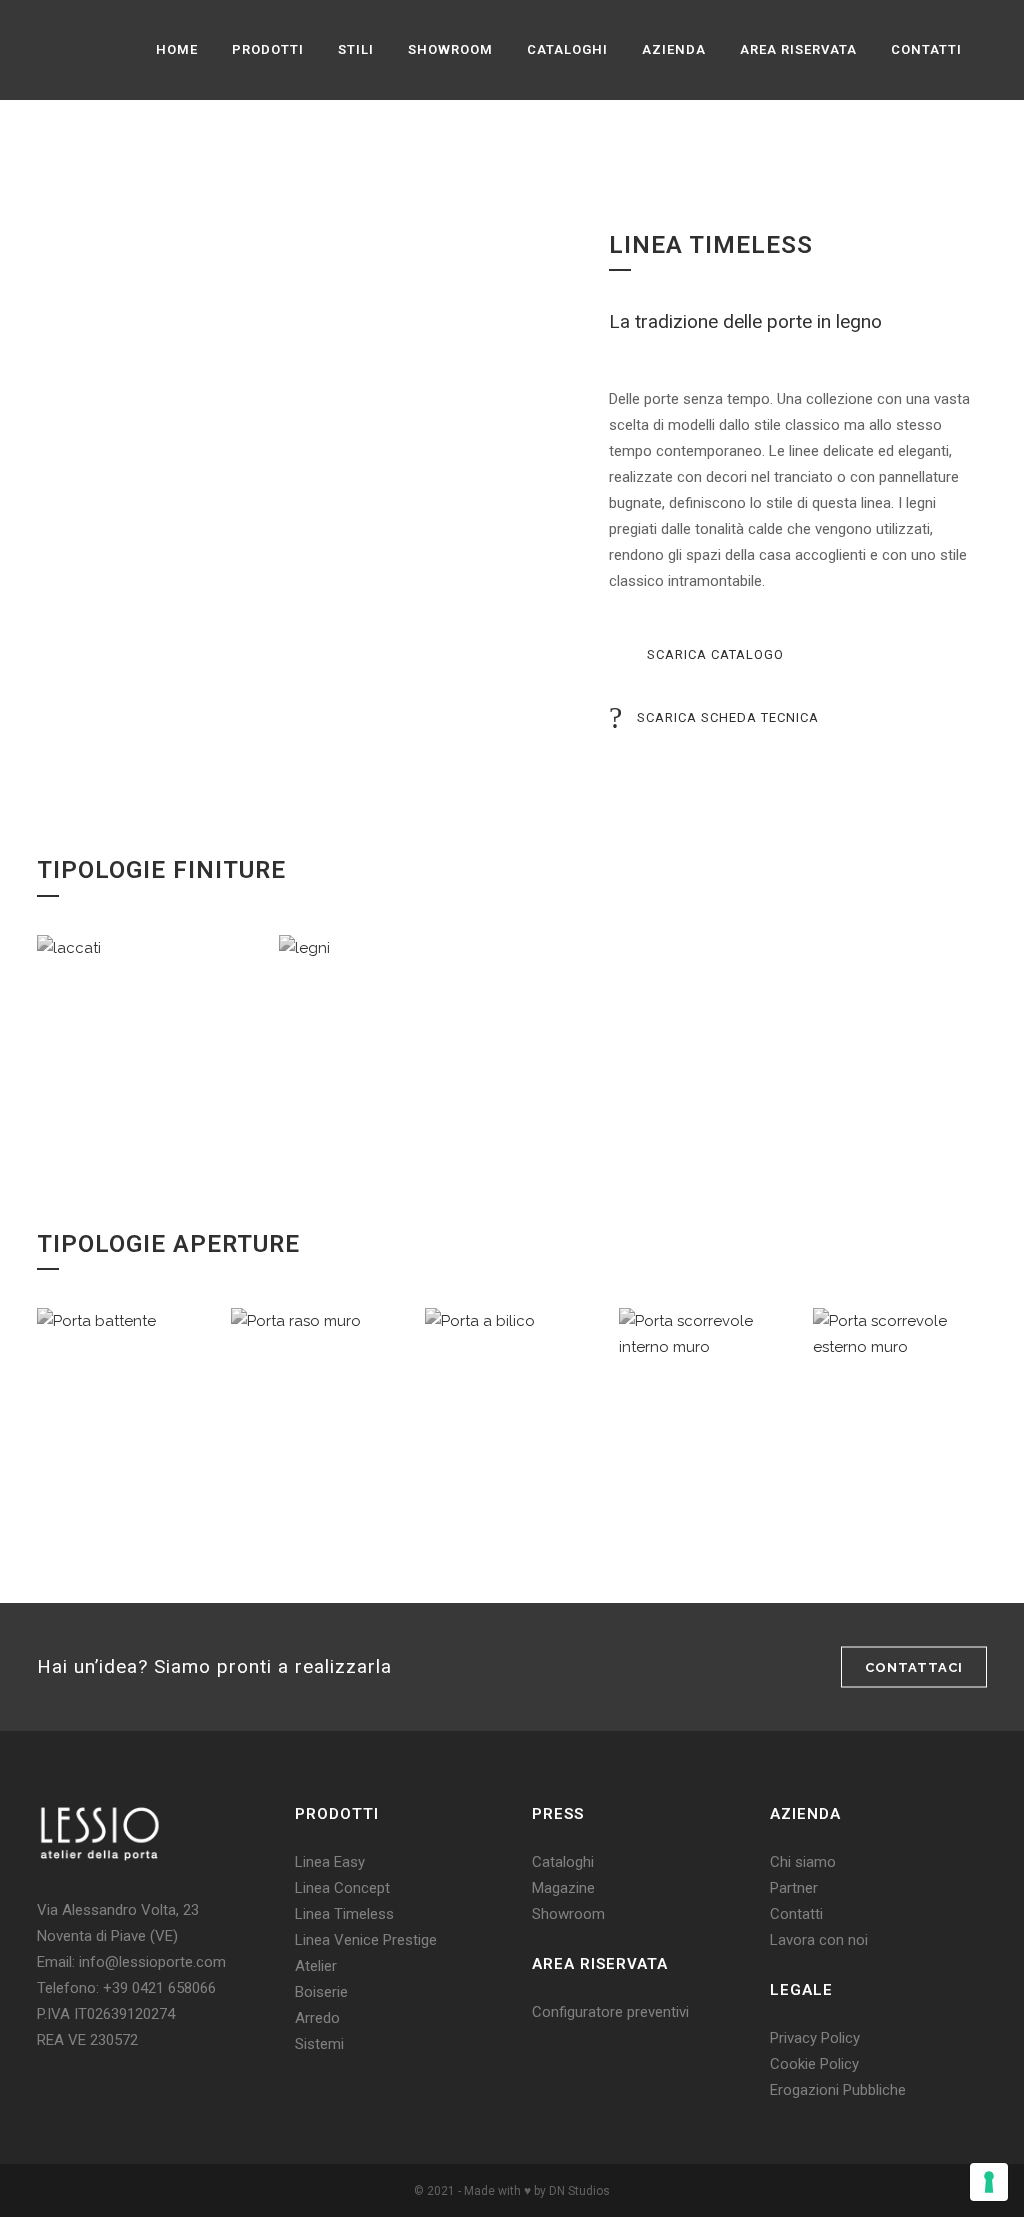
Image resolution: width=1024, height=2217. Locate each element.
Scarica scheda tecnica (728, 717)
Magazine (563, 1888)
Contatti (796, 1914)
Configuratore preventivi (610, 2012)
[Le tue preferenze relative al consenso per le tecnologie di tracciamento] (989, 2182)
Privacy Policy (815, 2038)
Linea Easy (330, 1862)
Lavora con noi (819, 1940)
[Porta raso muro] (319, 1396)
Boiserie (321, 1992)
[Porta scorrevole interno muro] (707, 1396)
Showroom (568, 1914)
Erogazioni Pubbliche (838, 2090)
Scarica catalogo (715, 654)
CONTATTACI (914, 1667)
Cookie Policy (814, 2064)
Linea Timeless (344, 1914)
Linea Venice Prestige (366, 1940)
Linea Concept (342, 1888)
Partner (794, 1888)
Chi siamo (803, 1862)
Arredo (317, 2018)
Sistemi (319, 2044)
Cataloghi (563, 1862)
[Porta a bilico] (513, 1396)
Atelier (316, 1966)
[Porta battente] (125, 1396)
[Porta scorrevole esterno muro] (901, 1396)
